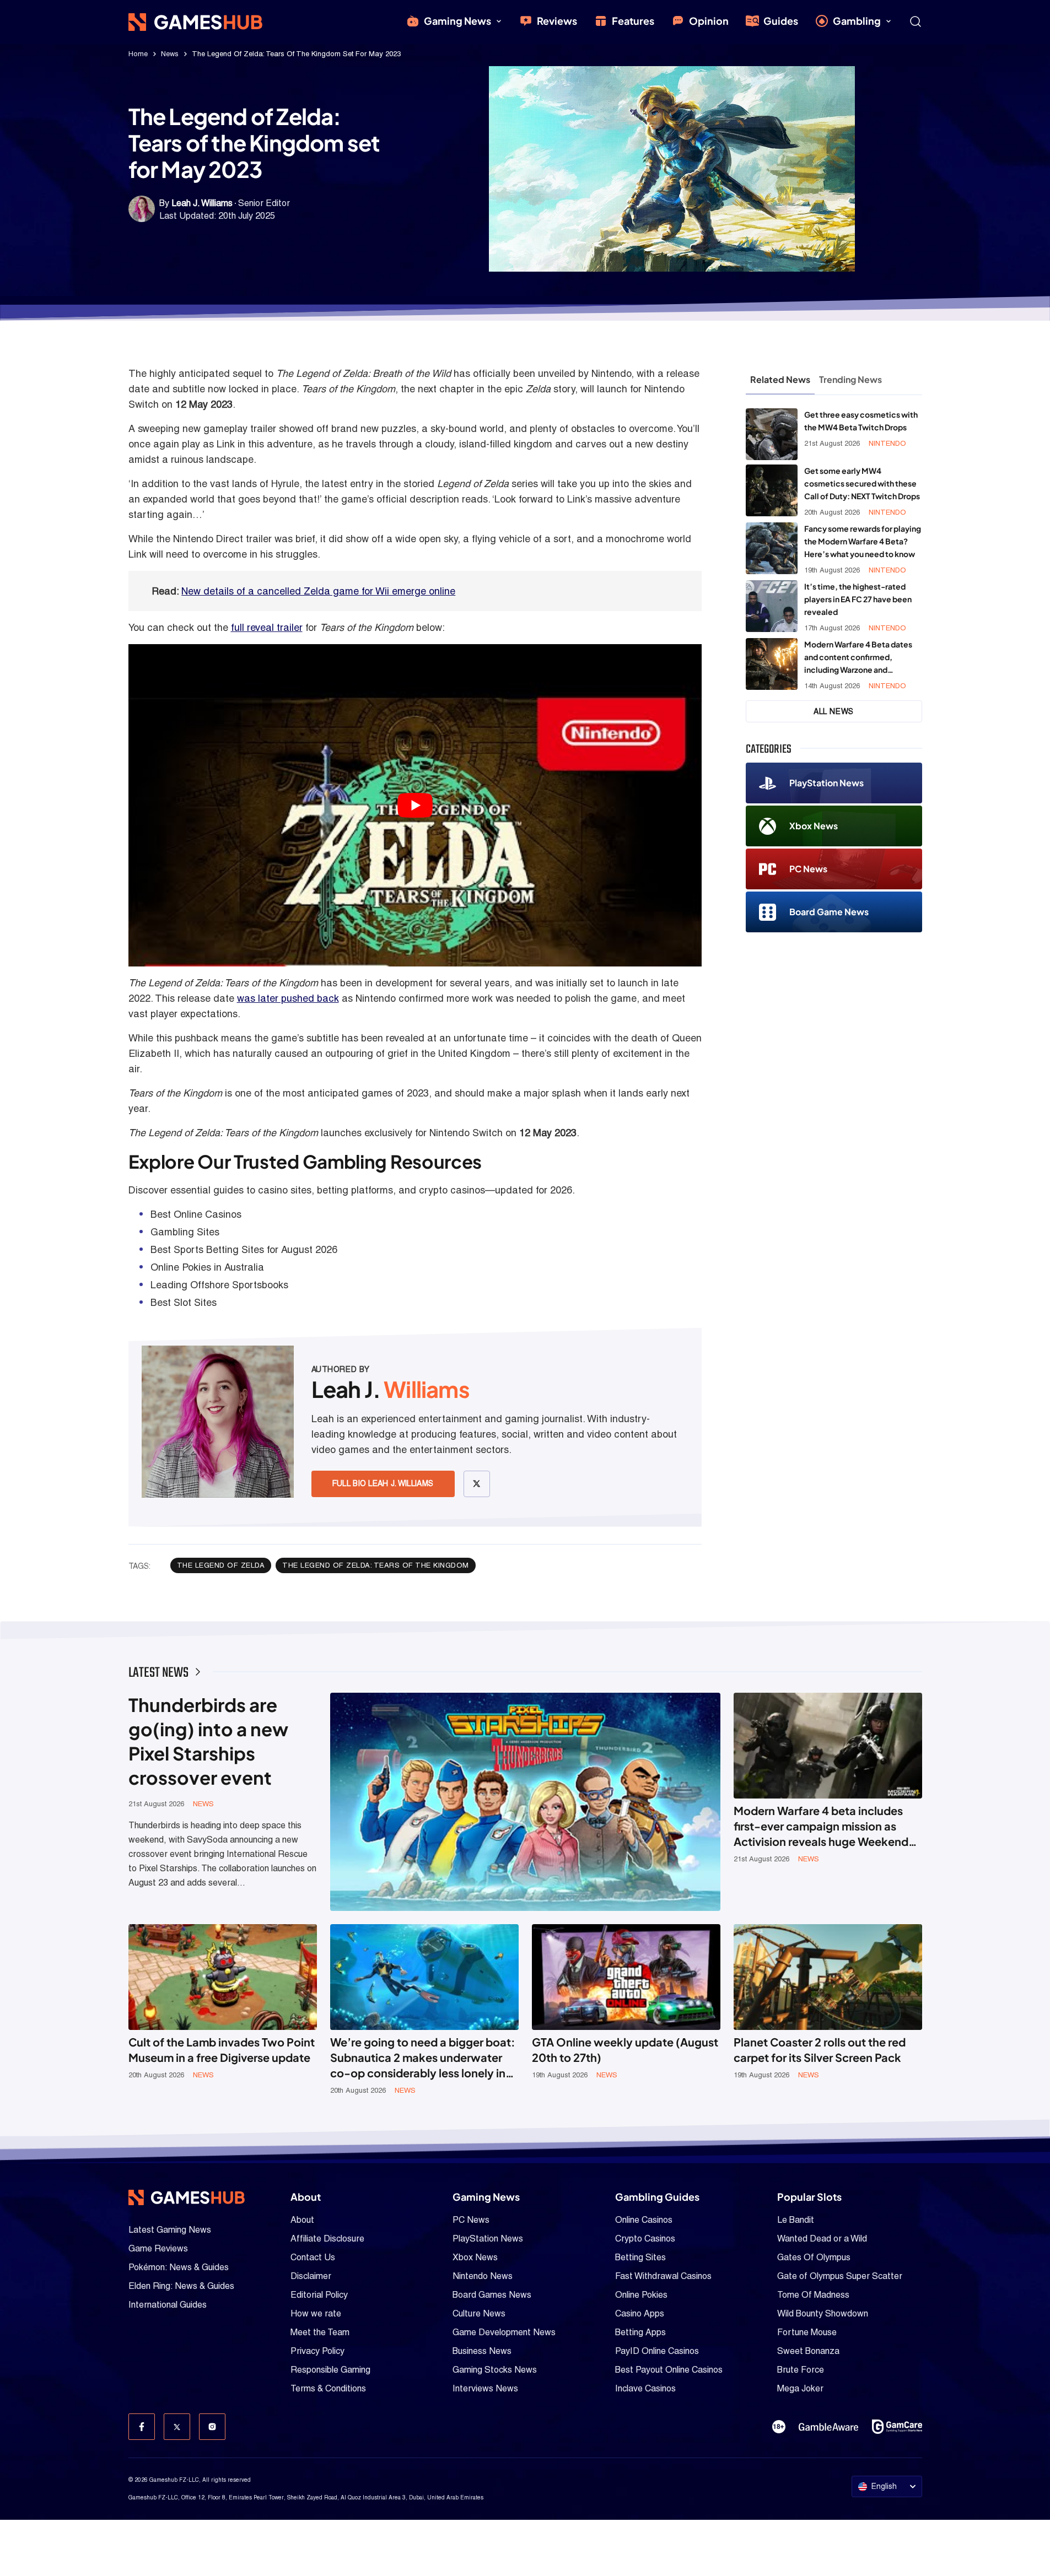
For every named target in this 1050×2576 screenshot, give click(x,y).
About (302, 2220)
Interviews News (485, 2388)
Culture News (479, 2313)
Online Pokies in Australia (207, 1267)
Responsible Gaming (330, 2370)
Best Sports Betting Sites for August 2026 (244, 1249)
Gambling (857, 21)
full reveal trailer (267, 627)
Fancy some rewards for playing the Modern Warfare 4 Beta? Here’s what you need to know (863, 541)
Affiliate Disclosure (327, 2239)
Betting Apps (640, 2332)
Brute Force (801, 2370)
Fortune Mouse (807, 2332)
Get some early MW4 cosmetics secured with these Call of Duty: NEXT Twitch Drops (862, 483)
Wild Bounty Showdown (823, 2313)
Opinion (709, 21)
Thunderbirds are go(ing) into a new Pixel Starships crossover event (208, 1741)
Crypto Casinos (645, 2239)
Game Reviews (158, 2248)
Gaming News (457, 21)
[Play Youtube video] (415, 805)
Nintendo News (483, 2276)
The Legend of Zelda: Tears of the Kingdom (376, 1565)
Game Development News (504, 2332)
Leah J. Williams (202, 203)
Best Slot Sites (184, 1302)
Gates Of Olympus (814, 2257)
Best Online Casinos (196, 1214)
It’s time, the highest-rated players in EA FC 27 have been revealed (858, 599)
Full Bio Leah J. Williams (383, 1483)
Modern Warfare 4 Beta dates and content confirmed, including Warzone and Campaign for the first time (858, 658)
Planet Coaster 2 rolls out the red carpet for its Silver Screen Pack (820, 2050)
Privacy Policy (317, 2351)
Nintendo (887, 443)
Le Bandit (796, 2220)
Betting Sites (640, 2257)
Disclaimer (311, 2276)
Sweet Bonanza (808, 2351)
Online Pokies (641, 2295)
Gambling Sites (185, 1232)
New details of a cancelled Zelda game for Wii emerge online (318, 591)
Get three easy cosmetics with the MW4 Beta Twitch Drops (861, 421)
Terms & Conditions (328, 2388)
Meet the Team (320, 2332)
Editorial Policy (319, 2295)
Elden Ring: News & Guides (181, 2286)
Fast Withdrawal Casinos (663, 2276)
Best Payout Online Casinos (669, 2370)
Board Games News (492, 2295)
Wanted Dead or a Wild (822, 2239)
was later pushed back (288, 998)
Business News (482, 2351)
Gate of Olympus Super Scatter (840, 2276)
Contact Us (313, 2257)
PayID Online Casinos (657, 2351)
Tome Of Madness (813, 2295)
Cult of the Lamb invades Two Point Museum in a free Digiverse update (222, 2050)
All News (834, 711)
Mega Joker (800, 2388)
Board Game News (829, 912)
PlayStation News (826, 783)
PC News (808, 869)
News (170, 54)
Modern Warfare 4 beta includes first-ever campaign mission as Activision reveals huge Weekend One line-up (821, 1826)
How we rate (316, 2313)
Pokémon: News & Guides (179, 2267)
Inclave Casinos (645, 2388)
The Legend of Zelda (221, 1565)
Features (633, 21)
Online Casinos (644, 2220)
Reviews (557, 21)
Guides (781, 21)
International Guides (168, 2305)
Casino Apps (640, 2313)
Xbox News (814, 826)
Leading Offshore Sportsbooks (219, 1285)
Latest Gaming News (170, 2230)
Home (138, 54)
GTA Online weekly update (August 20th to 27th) (625, 2050)
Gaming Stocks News (495, 2370)
